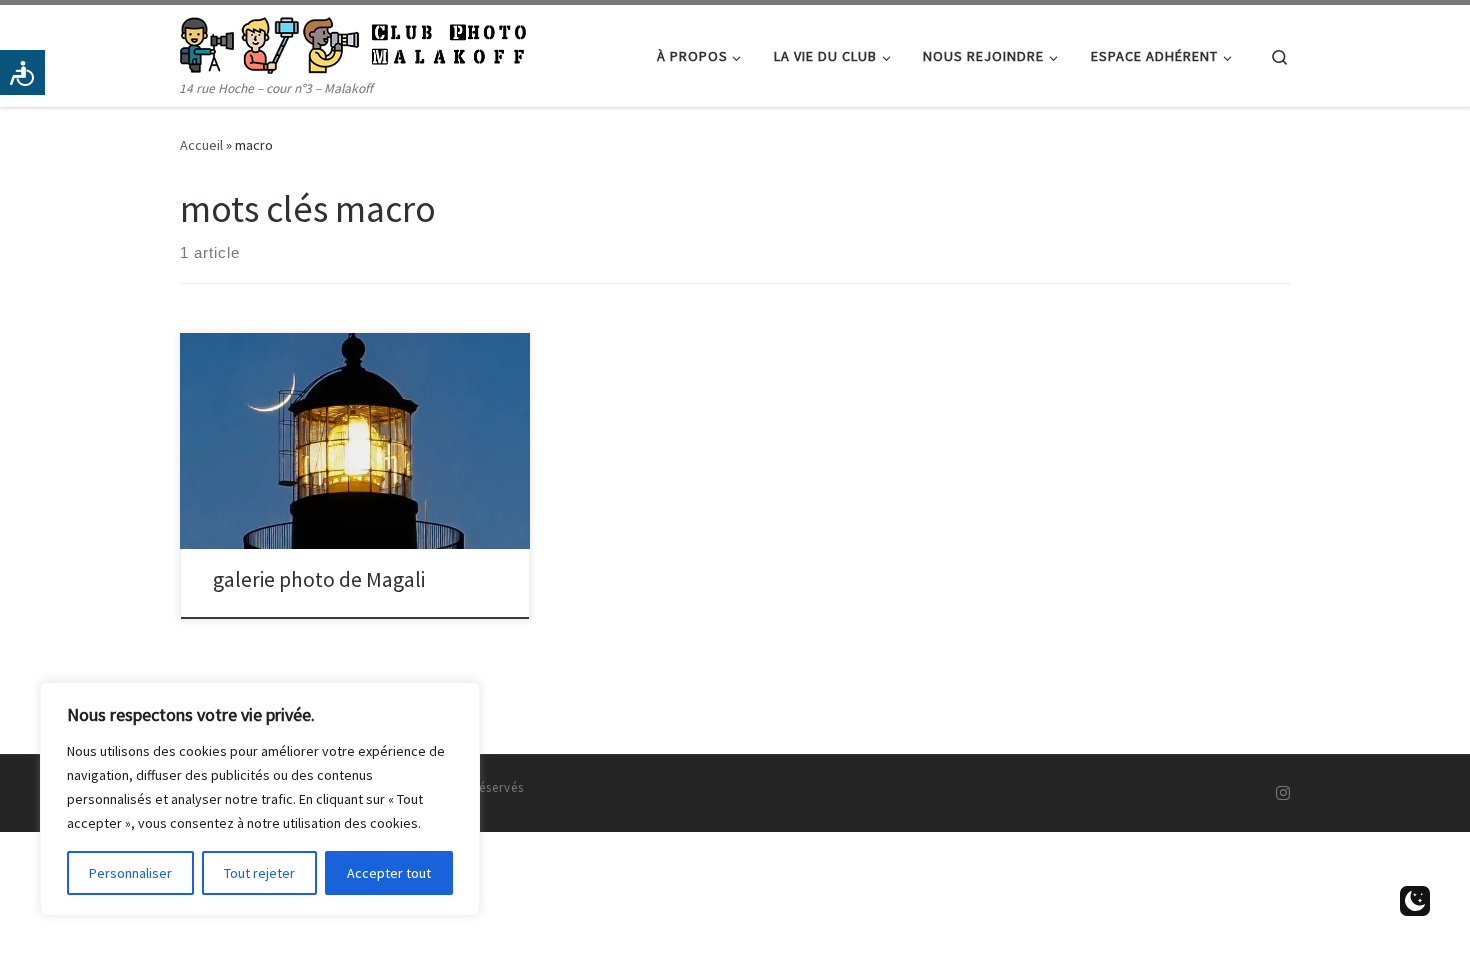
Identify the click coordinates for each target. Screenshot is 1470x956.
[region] (260, 799)
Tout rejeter (259, 873)
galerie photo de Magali (319, 579)
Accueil (201, 145)
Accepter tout (389, 873)
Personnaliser (130, 873)
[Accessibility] (22, 72)
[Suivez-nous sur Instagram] (1283, 793)
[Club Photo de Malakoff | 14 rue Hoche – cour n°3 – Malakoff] (353, 41)
